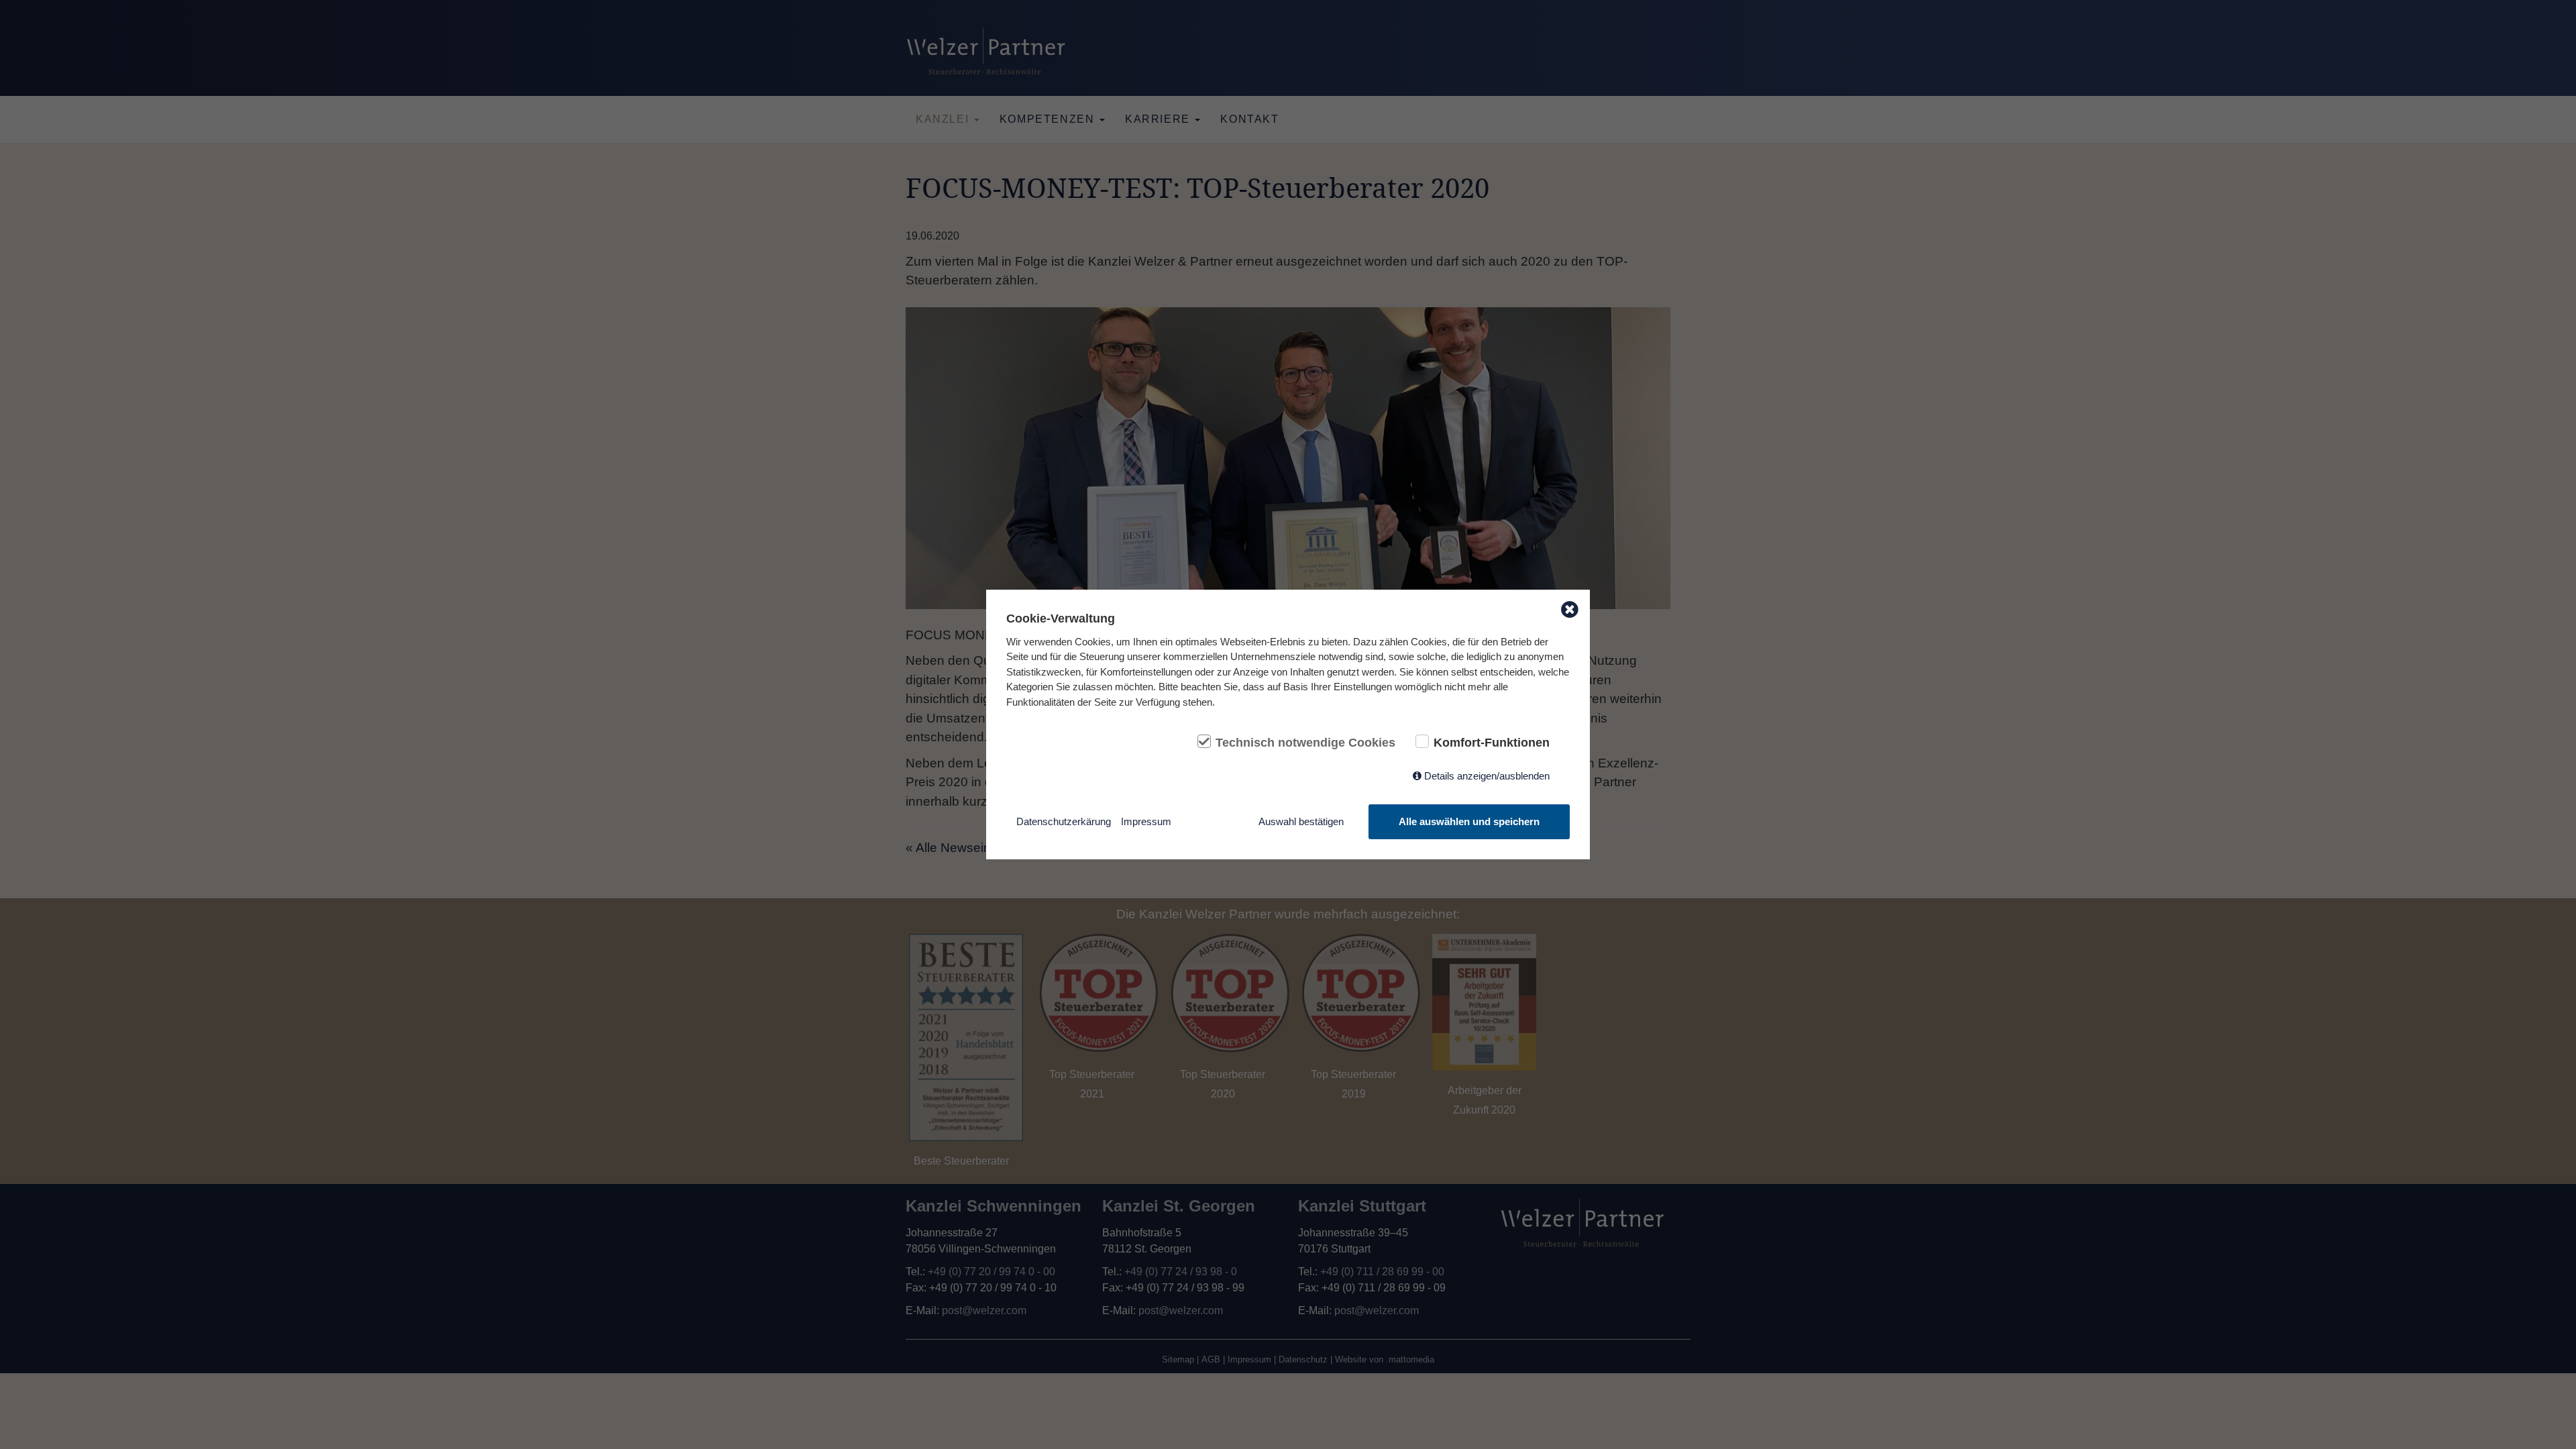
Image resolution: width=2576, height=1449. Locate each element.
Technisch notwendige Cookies (1305, 743)
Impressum (1146, 821)
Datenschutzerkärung (1064, 821)
